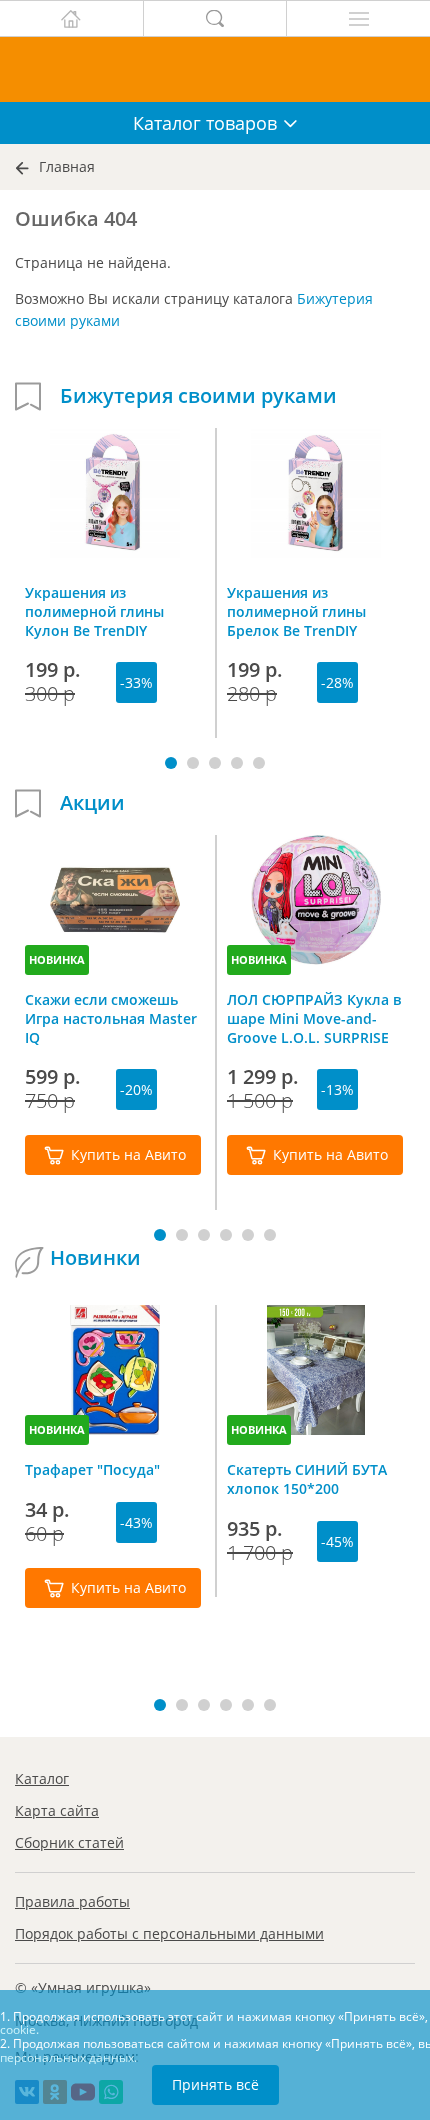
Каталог (42, 1778)
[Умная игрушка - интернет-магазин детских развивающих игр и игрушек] (215, 69)
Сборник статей (69, 1842)
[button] (171, 763)
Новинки (95, 1258)
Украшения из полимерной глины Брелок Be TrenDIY (296, 611)
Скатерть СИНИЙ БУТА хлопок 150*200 (307, 1479)
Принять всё (215, 2084)
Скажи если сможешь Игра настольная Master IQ (111, 1018)
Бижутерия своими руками (198, 396)
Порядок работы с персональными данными (169, 1933)
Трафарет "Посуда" (92, 1469)
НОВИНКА (57, 959)
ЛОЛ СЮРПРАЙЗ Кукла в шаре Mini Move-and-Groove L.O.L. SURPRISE (314, 1018)
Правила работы (72, 1901)
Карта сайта (57, 1810)
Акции (92, 803)
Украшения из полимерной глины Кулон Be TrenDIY (94, 611)
